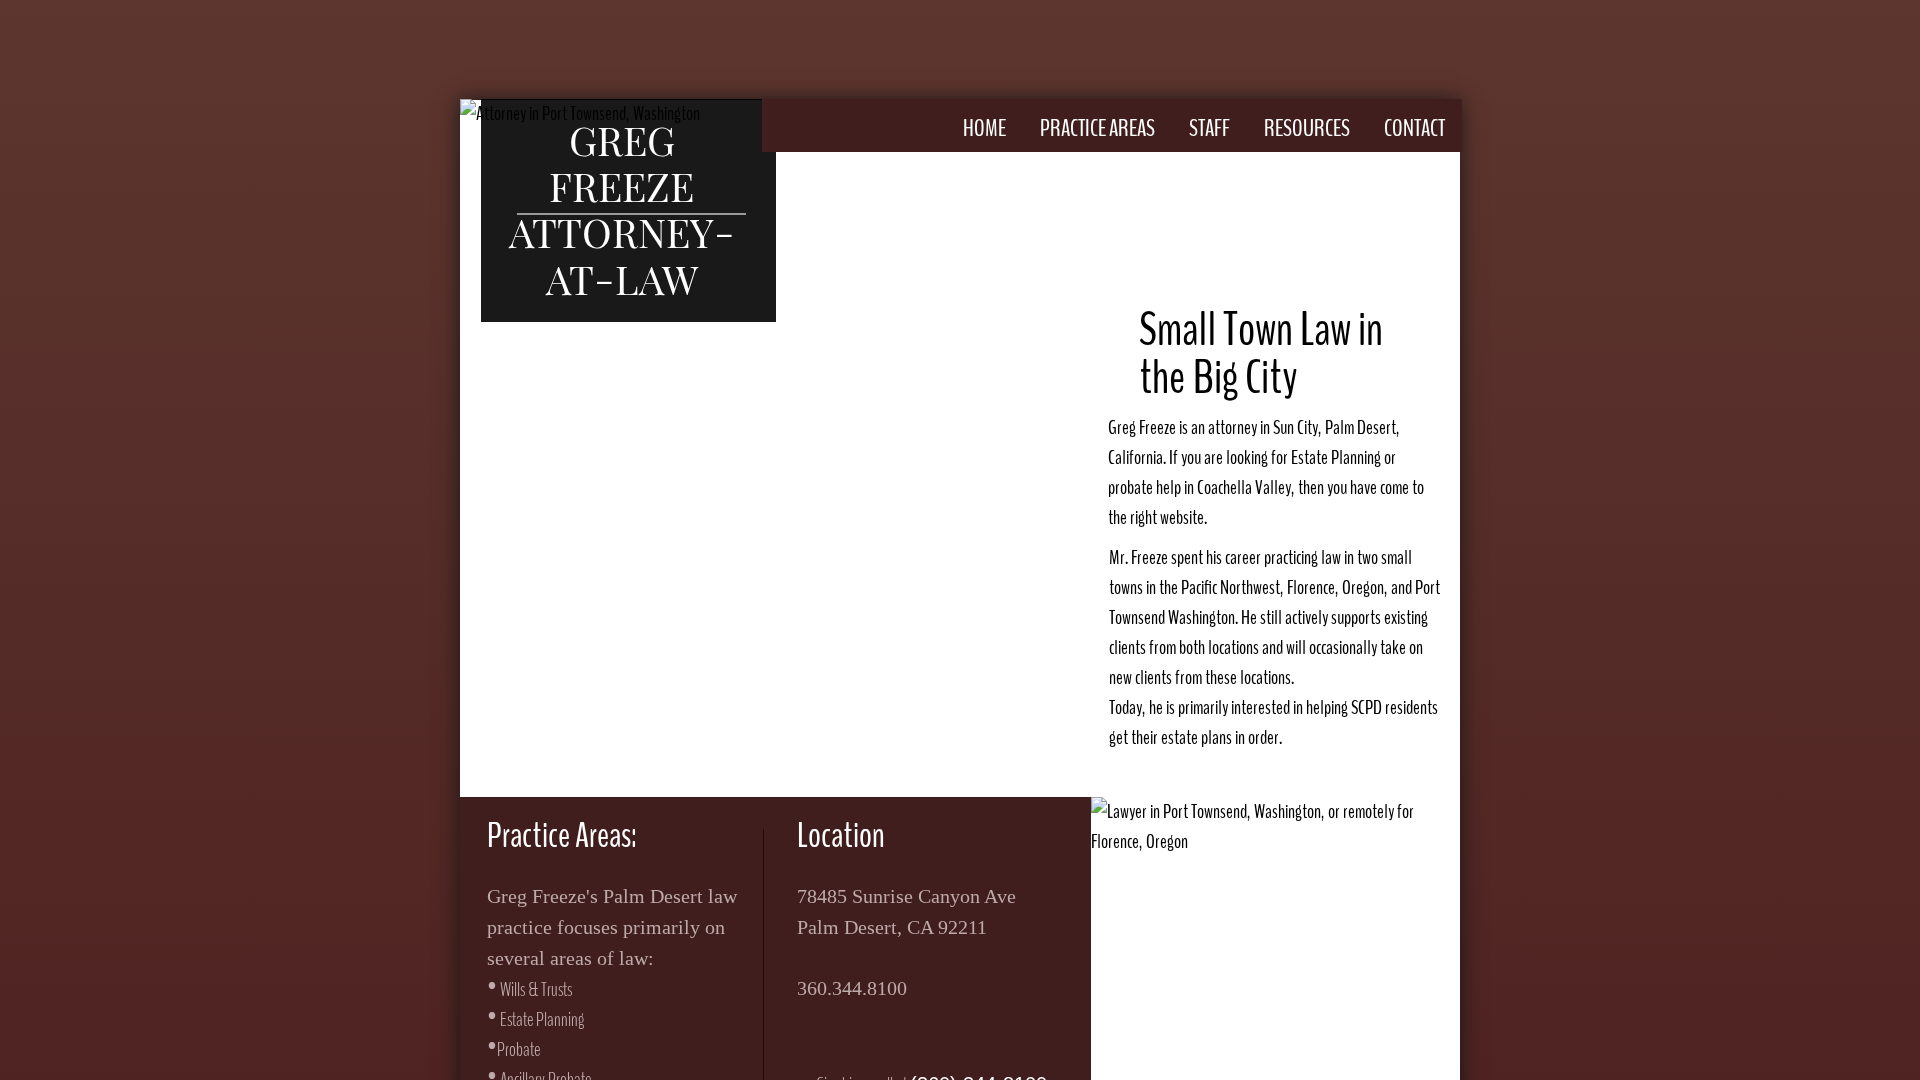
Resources (1307, 128)
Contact (1414, 128)
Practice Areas (1097, 128)
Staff (1209, 128)
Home (984, 128)
